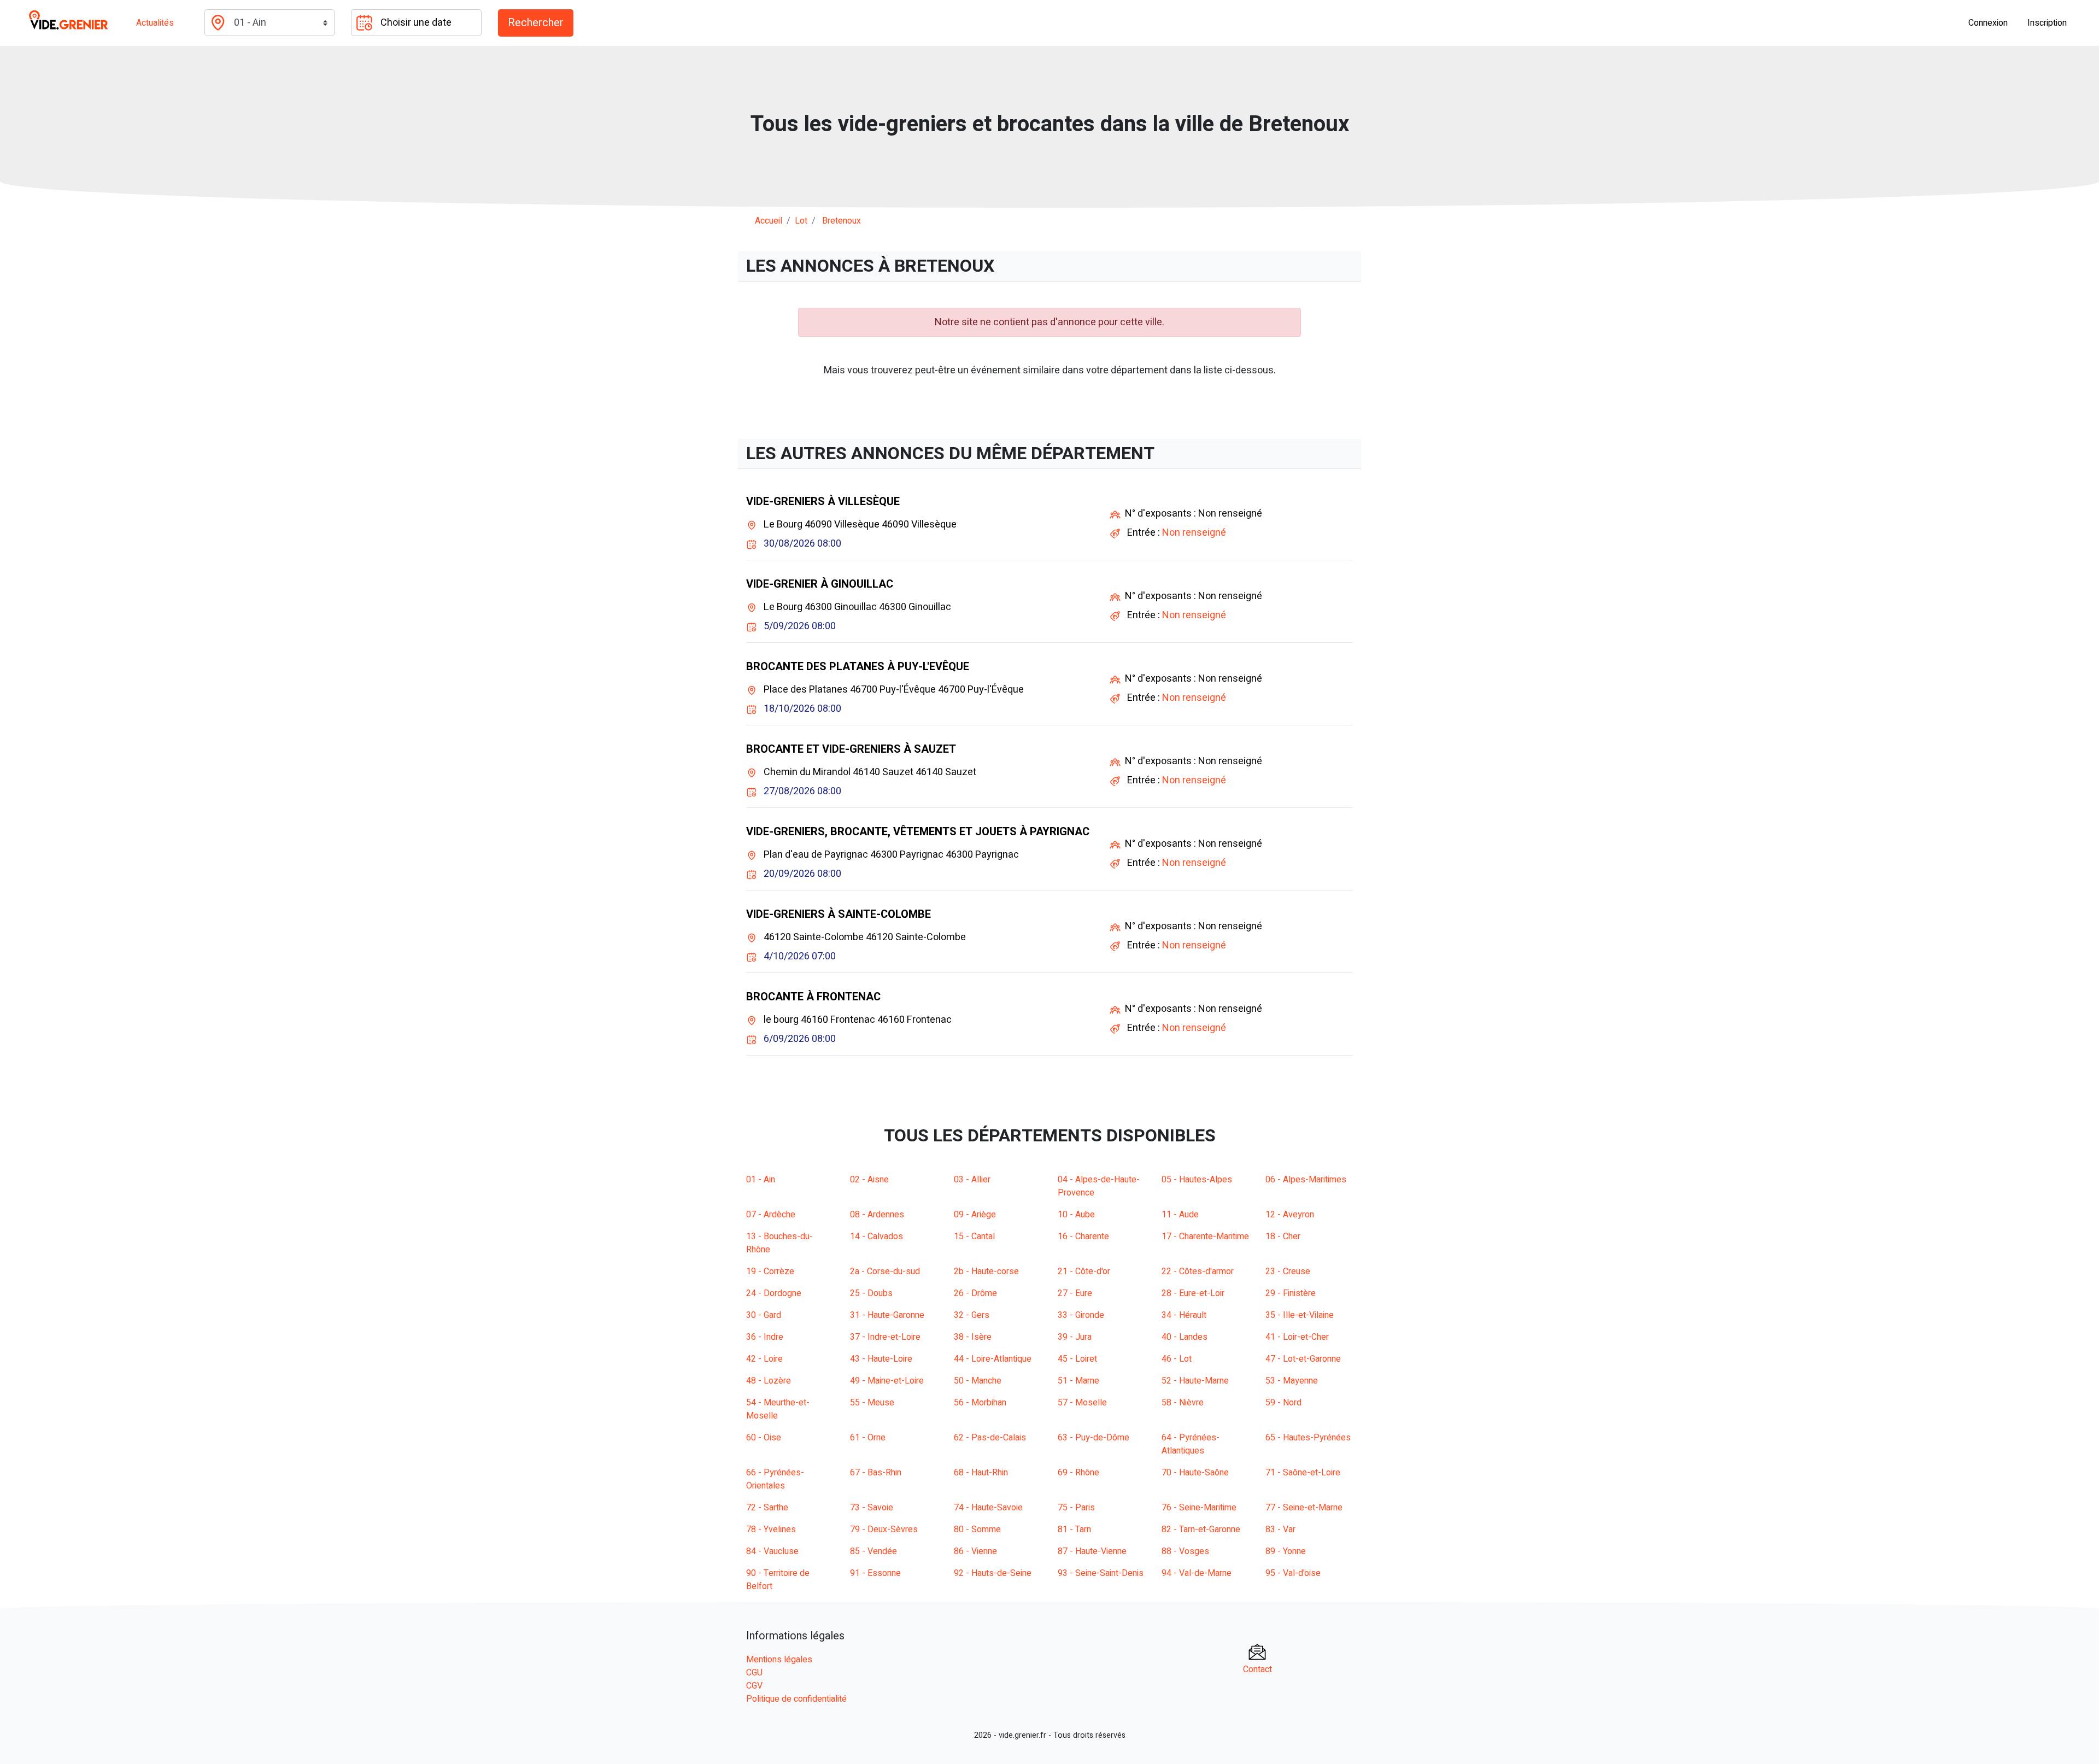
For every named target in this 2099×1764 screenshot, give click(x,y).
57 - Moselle (1082, 1403)
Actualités (155, 23)
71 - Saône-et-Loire (1303, 1473)
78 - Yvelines (771, 1529)
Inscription (2047, 23)
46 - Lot (1177, 1359)
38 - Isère (973, 1337)
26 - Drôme (975, 1293)
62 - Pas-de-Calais (990, 1438)
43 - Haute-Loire (881, 1359)
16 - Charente (1083, 1236)
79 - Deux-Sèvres (884, 1529)
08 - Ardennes (877, 1215)
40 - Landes (1185, 1337)
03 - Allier (972, 1180)
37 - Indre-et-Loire (885, 1337)
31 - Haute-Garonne (887, 1315)
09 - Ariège (975, 1215)
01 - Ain (761, 1180)
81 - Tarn (1074, 1529)
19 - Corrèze (770, 1271)
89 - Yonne (1286, 1551)
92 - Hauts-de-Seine (993, 1573)
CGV (754, 1686)
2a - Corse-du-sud (885, 1271)
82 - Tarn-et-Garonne (1201, 1529)
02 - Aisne (869, 1180)
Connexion (1988, 23)
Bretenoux (842, 221)
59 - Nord (1283, 1403)
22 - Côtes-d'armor (1198, 1271)
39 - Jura (1075, 1337)
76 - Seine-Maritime (1199, 1508)
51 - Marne (1078, 1381)
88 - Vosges (1185, 1551)
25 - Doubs (871, 1293)
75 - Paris (1076, 1508)
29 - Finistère (1291, 1293)
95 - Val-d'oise (1293, 1573)
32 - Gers (972, 1315)
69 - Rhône (1078, 1473)
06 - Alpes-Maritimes (1306, 1180)
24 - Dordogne (774, 1293)
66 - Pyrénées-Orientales (775, 1479)
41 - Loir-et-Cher (1297, 1337)
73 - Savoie (872, 1508)
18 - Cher (1283, 1236)
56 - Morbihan (980, 1403)
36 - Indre (765, 1337)
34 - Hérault (1184, 1315)
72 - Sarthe (767, 1508)
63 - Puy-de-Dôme (1094, 1438)
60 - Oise (764, 1438)
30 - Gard (764, 1315)
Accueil (769, 221)
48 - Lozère (769, 1381)
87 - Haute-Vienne (1092, 1551)
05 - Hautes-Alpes (1197, 1180)
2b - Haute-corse (986, 1271)
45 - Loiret (1077, 1359)
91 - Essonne (875, 1573)
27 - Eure (1075, 1293)
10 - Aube (1076, 1215)
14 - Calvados (876, 1236)
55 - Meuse (872, 1403)
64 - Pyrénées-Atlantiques (1191, 1444)
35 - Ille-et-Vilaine (1300, 1315)
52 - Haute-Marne (1195, 1381)
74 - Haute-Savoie (988, 1508)
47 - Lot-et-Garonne (1303, 1359)
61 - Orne (868, 1438)
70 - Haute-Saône (1195, 1473)
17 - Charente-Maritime (1205, 1236)
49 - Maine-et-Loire (887, 1381)
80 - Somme (977, 1529)
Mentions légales (779, 1660)
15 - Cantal (974, 1236)
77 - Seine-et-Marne (1304, 1508)
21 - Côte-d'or (1084, 1271)
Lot (801, 221)
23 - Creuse (1288, 1271)
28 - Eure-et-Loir (1193, 1293)
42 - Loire (764, 1359)
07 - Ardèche (771, 1215)
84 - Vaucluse (772, 1551)
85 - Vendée (873, 1551)
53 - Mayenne (1292, 1381)
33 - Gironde (1081, 1315)
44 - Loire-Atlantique (993, 1359)
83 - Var (1280, 1529)
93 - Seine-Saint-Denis (1101, 1573)
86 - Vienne (975, 1551)
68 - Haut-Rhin (981, 1473)
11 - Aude (1180, 1215)
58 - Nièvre (1183, 1403)
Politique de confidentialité (796, 1699)
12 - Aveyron (1290, 1215)
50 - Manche (978, 1381)
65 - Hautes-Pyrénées (1308, 1438)
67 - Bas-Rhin (876, 1473)
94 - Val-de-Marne (1197, 1573)
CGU (754, 1673)
